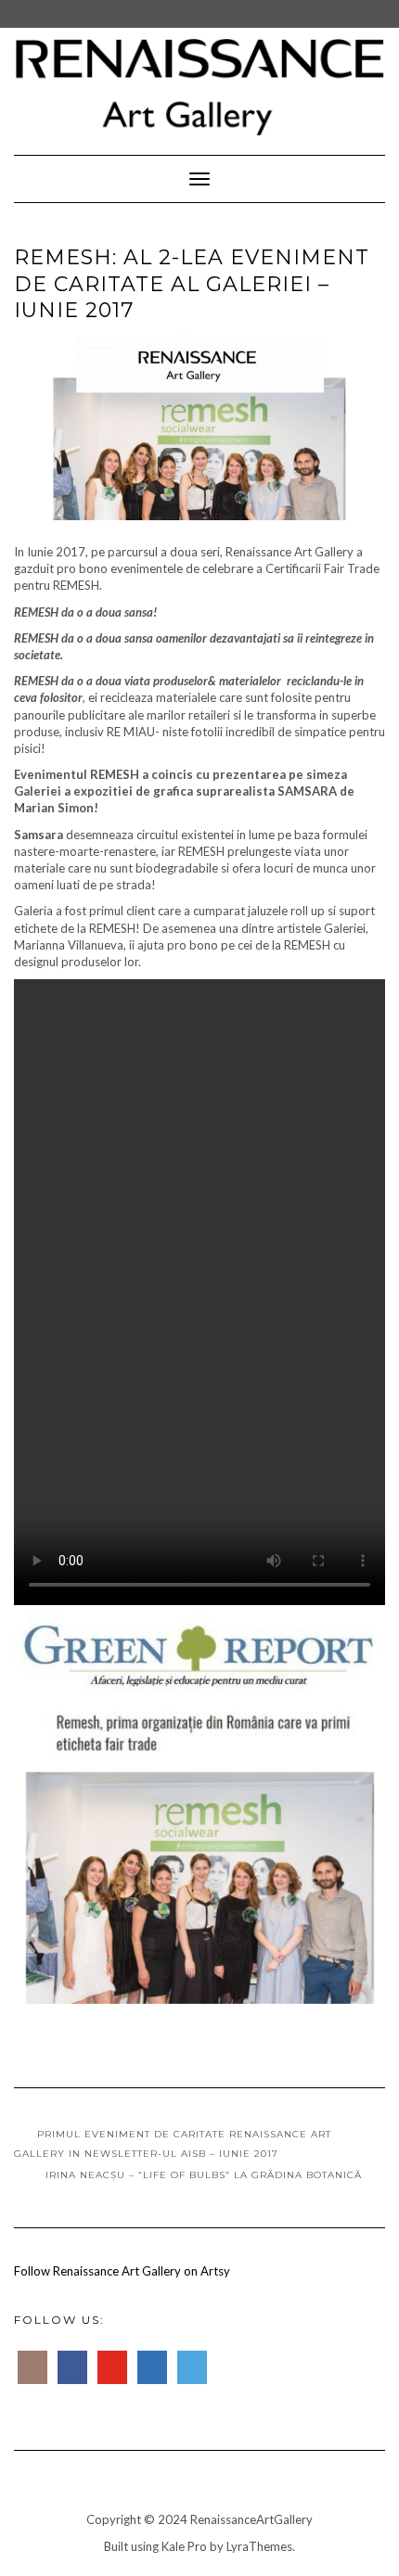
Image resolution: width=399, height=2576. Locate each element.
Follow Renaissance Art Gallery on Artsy (122, 2271)
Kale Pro (184, 2546)
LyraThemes (259, 2546)
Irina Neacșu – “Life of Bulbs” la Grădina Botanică (204, 2175)
